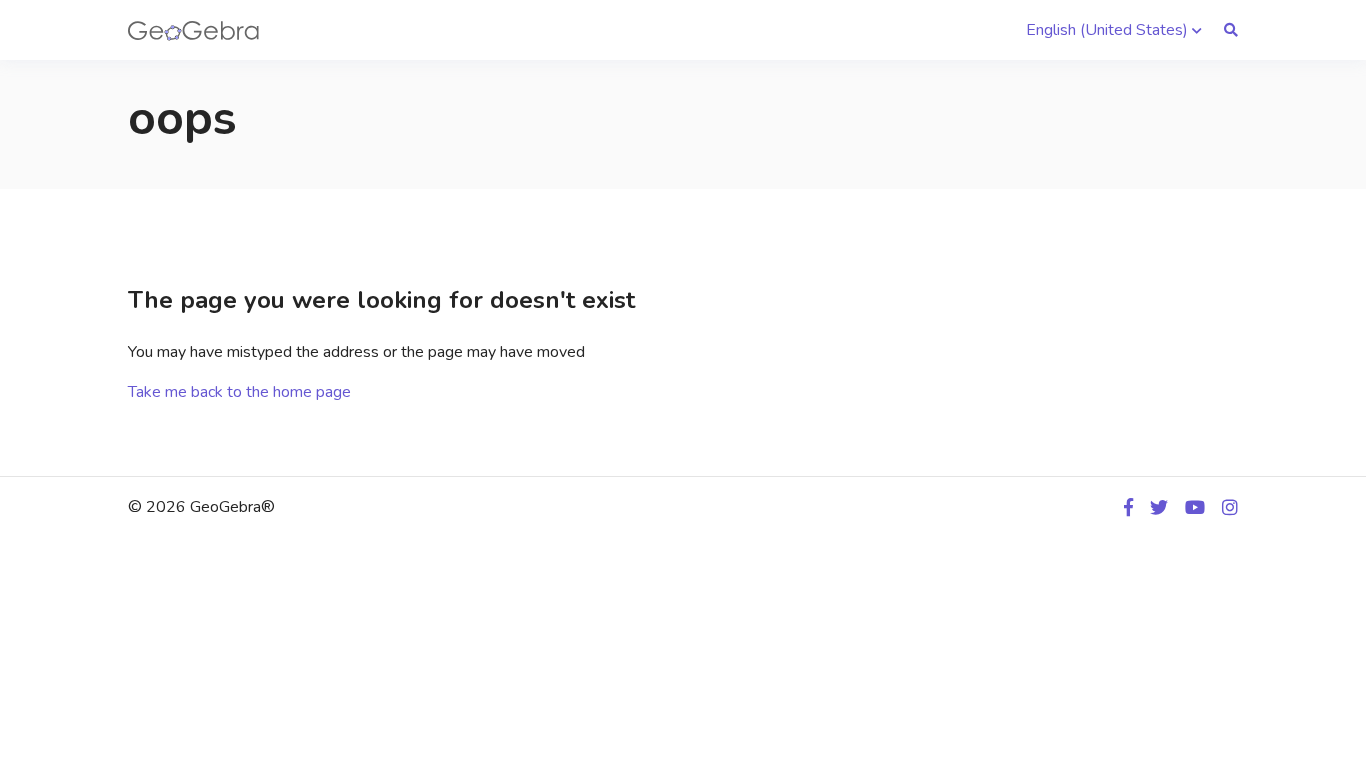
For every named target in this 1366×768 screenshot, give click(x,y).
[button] (1114, 30)
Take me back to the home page (239, 392)
